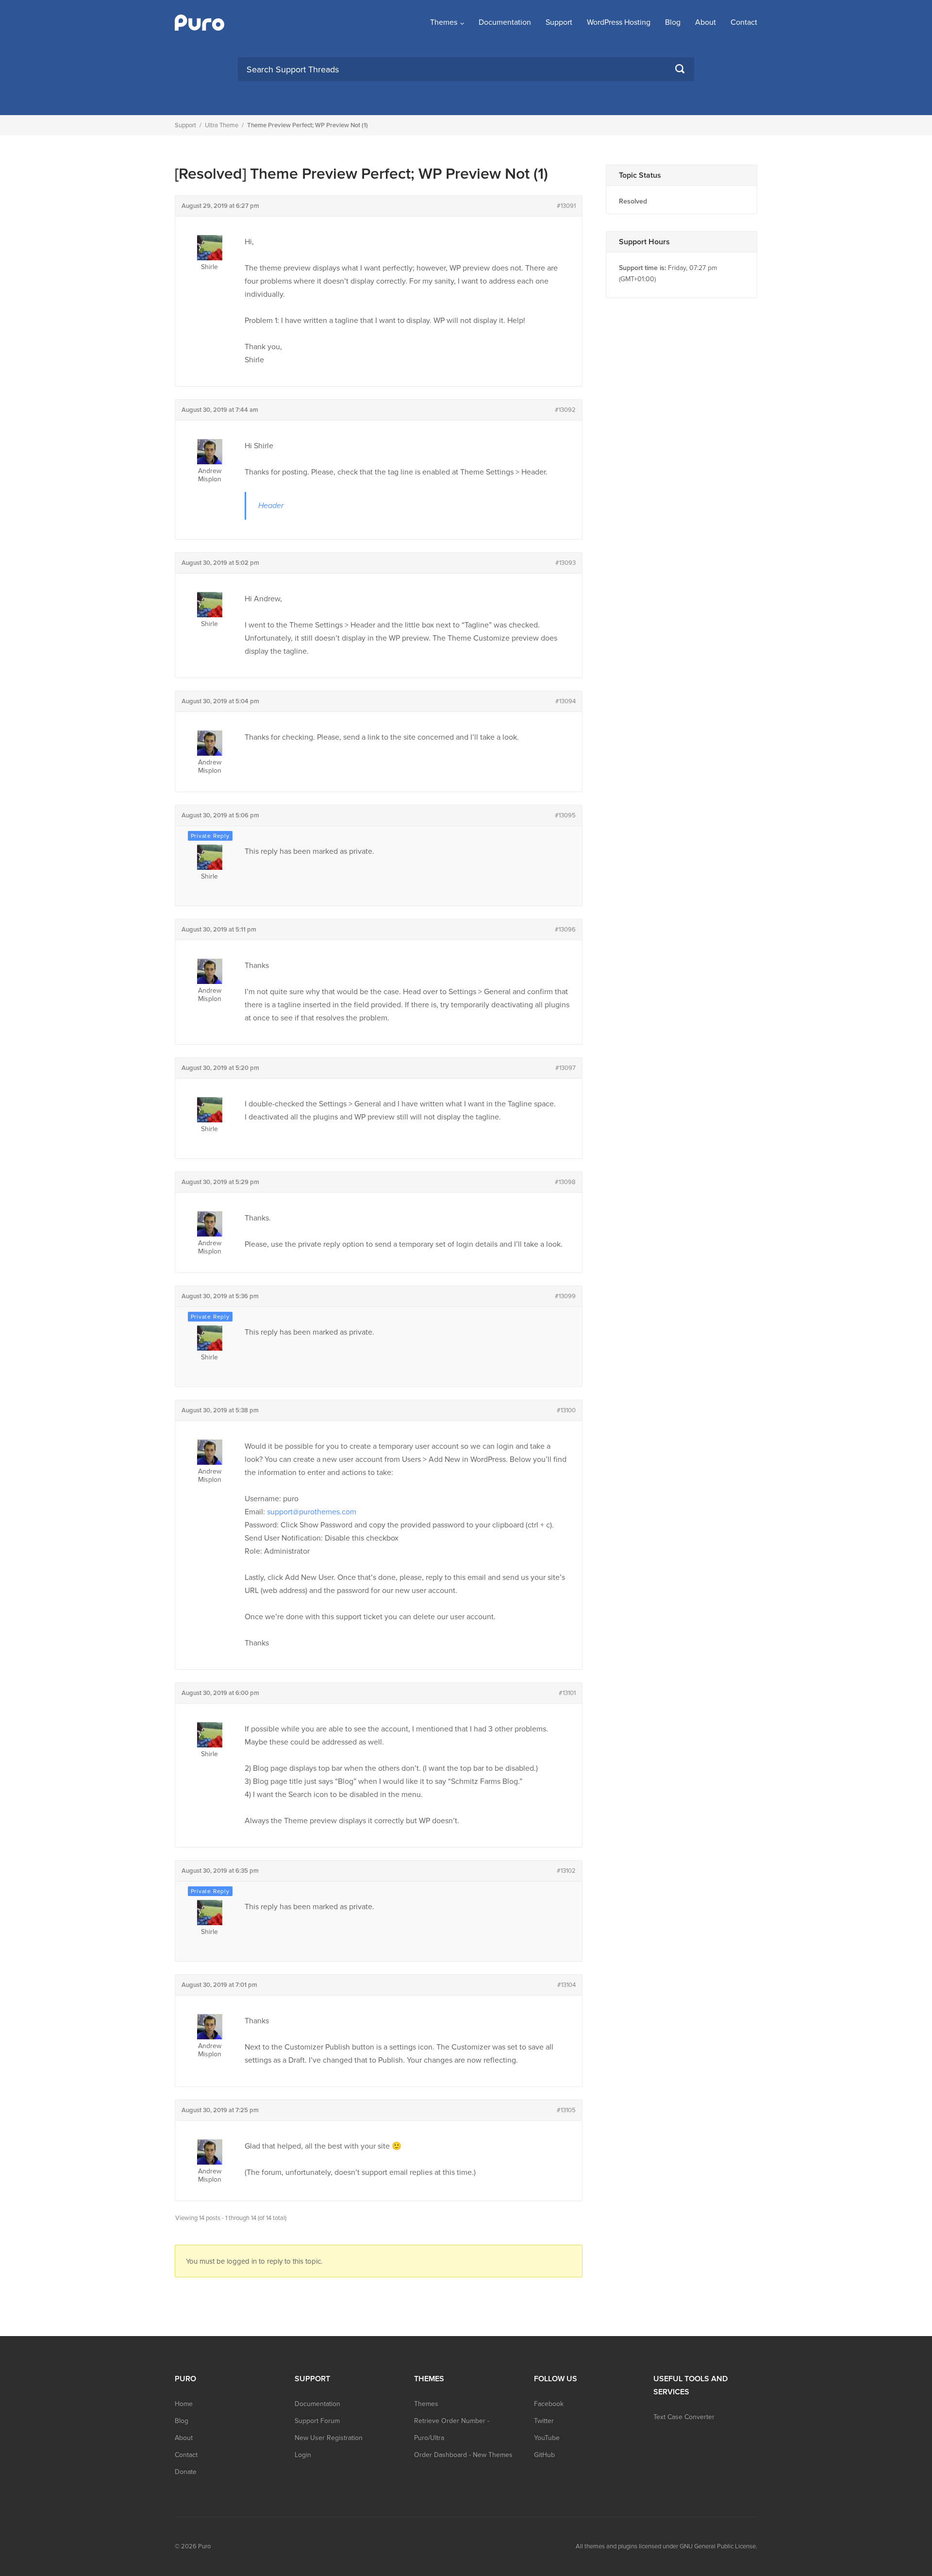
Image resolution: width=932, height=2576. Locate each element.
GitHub (544, 2455)
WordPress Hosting (619, 22)
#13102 (566, 1871)
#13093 (566, 563)
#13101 (567, 1693)
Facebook (549, 2404)
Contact (744, 22)
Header (271, 506)
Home (184, 2404)
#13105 (566, 2110)
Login (303, 2455)
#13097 (566, 1068)
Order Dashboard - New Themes (463, 2455)
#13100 (566, 1410)
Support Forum (317, 2421)
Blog (673, 22)
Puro (204, 2546)
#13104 (566, 1985)
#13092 (565, 410)
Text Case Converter (684, 2417)
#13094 (566, 701)
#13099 (565, 1296)
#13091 (566, 206)
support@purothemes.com (312, 1512)
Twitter (544, 2421)
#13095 (565, 815)
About (706, 22)
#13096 (565, 930)
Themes (444, 22)
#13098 (565, 1182)
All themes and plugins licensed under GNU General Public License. (666, 2546)
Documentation (505, 22)
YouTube (547, 2438)
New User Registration (329, 2438)
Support (559, 22)
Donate (186, 2472)
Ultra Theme (222, 125)
